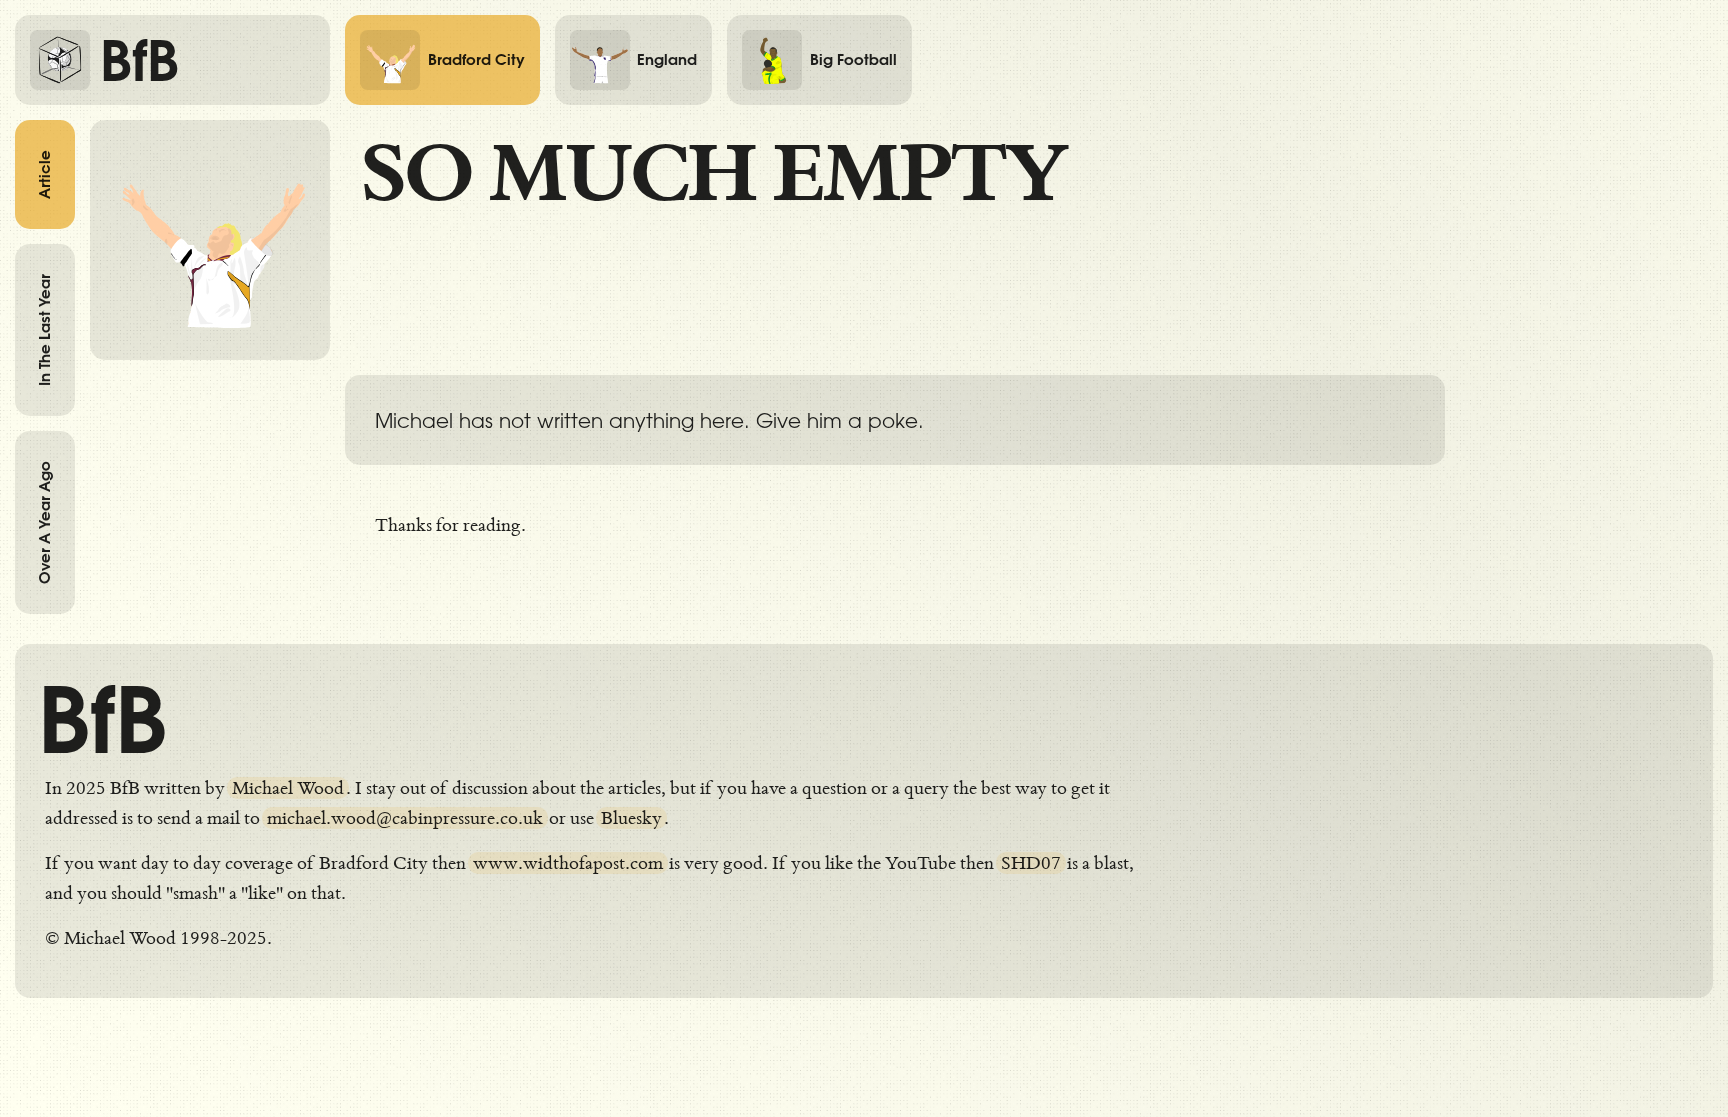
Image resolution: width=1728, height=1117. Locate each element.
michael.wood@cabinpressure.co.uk (405, 818)
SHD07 (1031, 863)
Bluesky (631, 818)
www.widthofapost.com (568, 863)
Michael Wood (288, 788)
